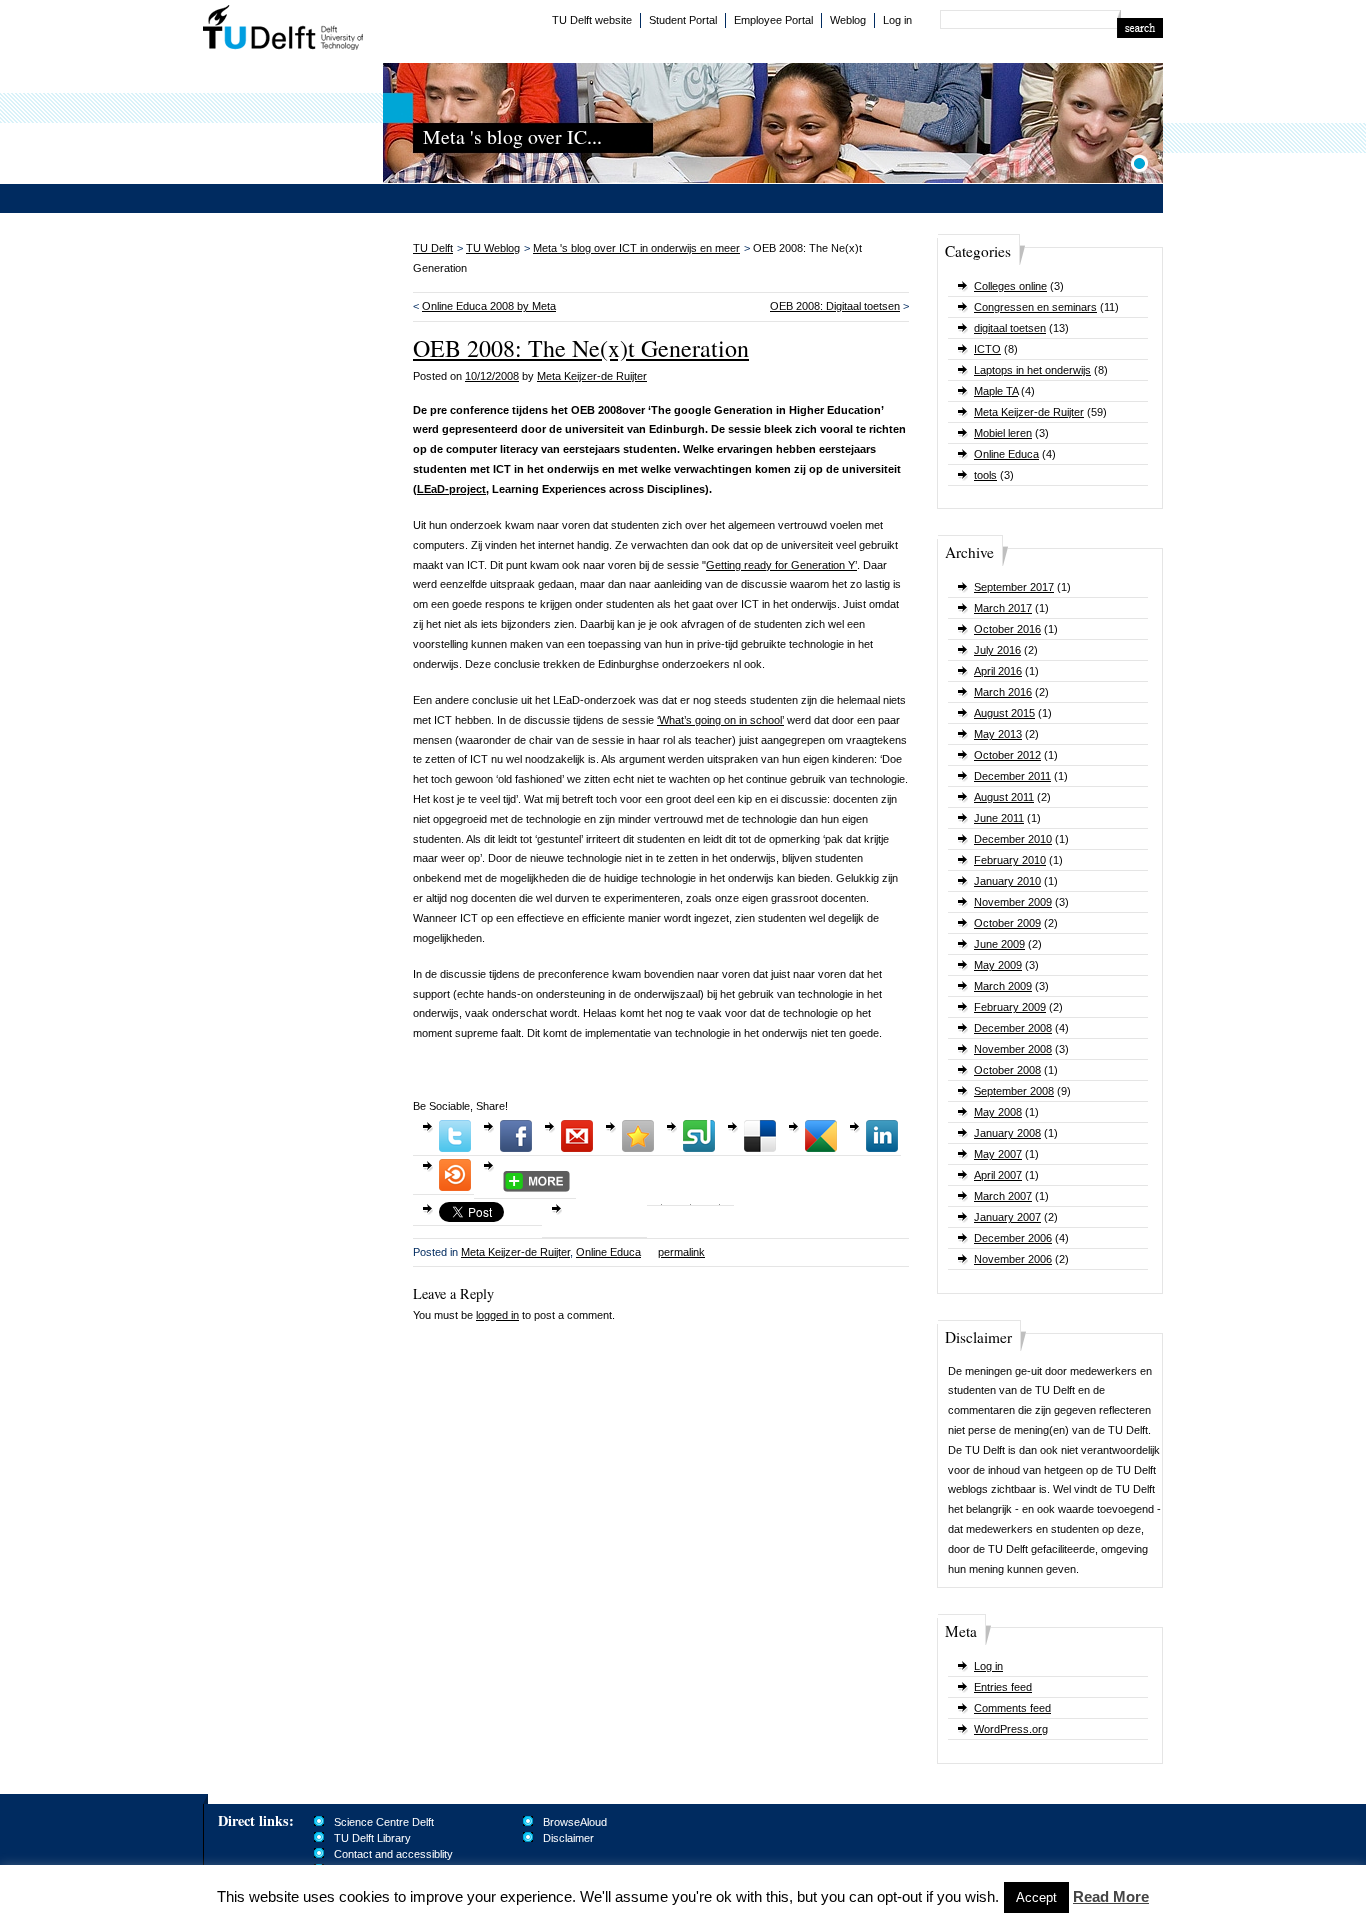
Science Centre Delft (384, 1822)
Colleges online (1010, 286)
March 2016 (1003, 692)
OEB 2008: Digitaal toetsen (835, 306)
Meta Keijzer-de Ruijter (1029, 412)
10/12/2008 (492, 376)
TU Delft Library (372, 1838)
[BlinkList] (455, 1175)
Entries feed (1003, 1687)
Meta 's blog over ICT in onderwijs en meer (636, 248)
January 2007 (1007, 1217)
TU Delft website (592, 20)
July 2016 (997, 650)
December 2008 (1013, 1028)
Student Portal (683, 20)
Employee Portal (773, 20)
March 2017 (1003, 608)
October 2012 (1007, 755)
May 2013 (998, 734)
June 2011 (999, 818)
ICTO (987, 349)
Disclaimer (568, 1838)
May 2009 (998, 965)
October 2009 (1007, 923)
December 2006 (1013, 1238)
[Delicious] (760, 1136)
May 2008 (998, 1112)
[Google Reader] (821, 1136)
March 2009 (1003, 986)
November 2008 (1013, 1049)
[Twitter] (455, 1136)
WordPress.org (1011, 1729)
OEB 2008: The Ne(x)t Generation (581, 348)
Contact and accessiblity (393, 1854)
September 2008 (1014, 1091)
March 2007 (1003, 1196)
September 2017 (1014, 587)
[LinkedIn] (882, 1136)
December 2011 (1012, 776)
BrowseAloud (575, 1822)
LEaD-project (451, 489)
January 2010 (1007, 881)
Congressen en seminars (1035, 307)
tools (985, 475)
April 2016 (998, 671)
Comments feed (1012, 1708)
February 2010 (1010, 860)
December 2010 (1013, 839)
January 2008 (1007, 1133)
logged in (497, 1315)
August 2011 (1004, 797)
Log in (897, 20)
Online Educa (1006, 454)
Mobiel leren (1003, 433)
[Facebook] (516, 1136)
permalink (681, 1252)
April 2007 (998, 1175)
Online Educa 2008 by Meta (489, 306)
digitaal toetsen (1010, 328)
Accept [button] (1036, 1897)
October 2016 (1007, 629)
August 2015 (1004, 713)
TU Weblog (493, 248)
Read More (1111, 1896)
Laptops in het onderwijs (1032, 370)
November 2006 (1013, 1259)
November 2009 (1013, 902)
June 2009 (999, 944)
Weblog (848, 20)
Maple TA (996, 391)
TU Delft (283, 30)
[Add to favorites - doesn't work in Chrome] (638, 1136)
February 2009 (1010, 1007)
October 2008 (1007, 1070)
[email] (577, 1136)
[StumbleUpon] (699, 1136)
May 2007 (998, 1154)
